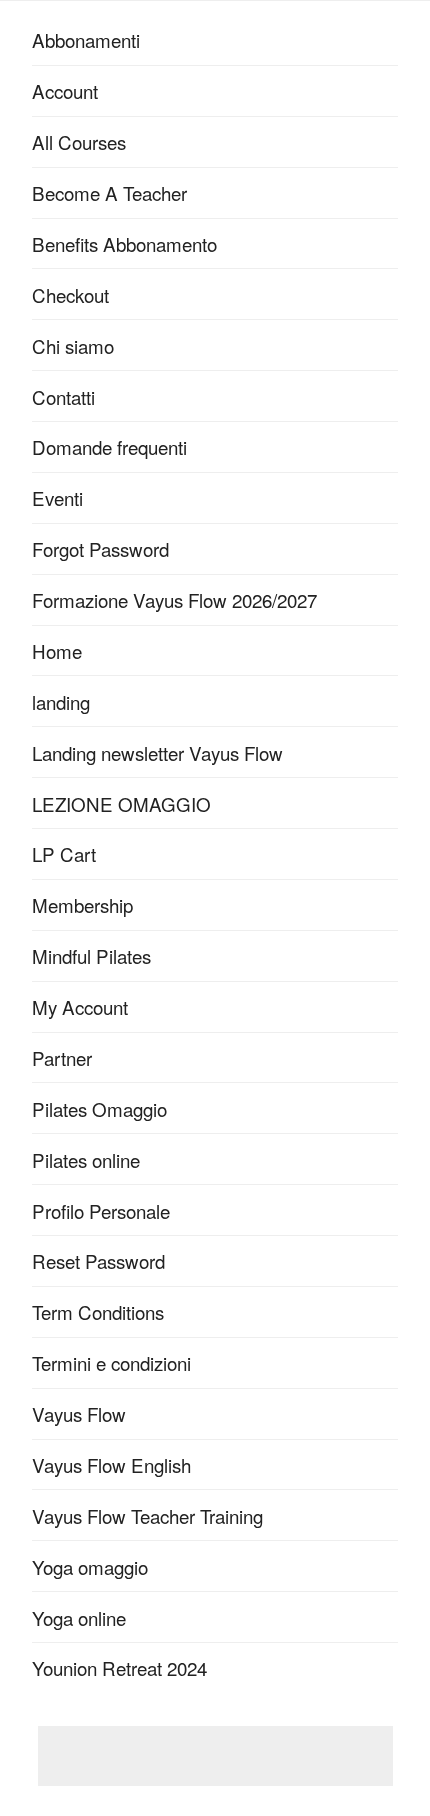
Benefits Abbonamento (124, 243)
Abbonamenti (86, 39)
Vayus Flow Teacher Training (147, 1515)
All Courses (79, 141)
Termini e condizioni (111, 1362)
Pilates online (86, 1159)
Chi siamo (73, 345)
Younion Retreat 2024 (119, 1667)
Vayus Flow (79, 1413)
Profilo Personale (101, 1210)
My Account (80, 1006)
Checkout (70, 294)
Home (57, 650)
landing (61, 701)
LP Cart (64, 853)
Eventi (57, 497)
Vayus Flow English (111, 1464)
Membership (82, 904)
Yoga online (79, 1617)
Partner (62, 1057)
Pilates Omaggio (99, 1108)
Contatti (63, 396)
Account (65, 90)
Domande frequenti (109, 446)
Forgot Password (100, 548)
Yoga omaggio (90, 1566)
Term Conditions (98, 1311)
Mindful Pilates (91, 955)
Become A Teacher (109, 192)
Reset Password (98, 1260)
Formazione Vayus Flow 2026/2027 (174, 599)
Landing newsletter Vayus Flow (157, 752)
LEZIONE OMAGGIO (121, 803)
